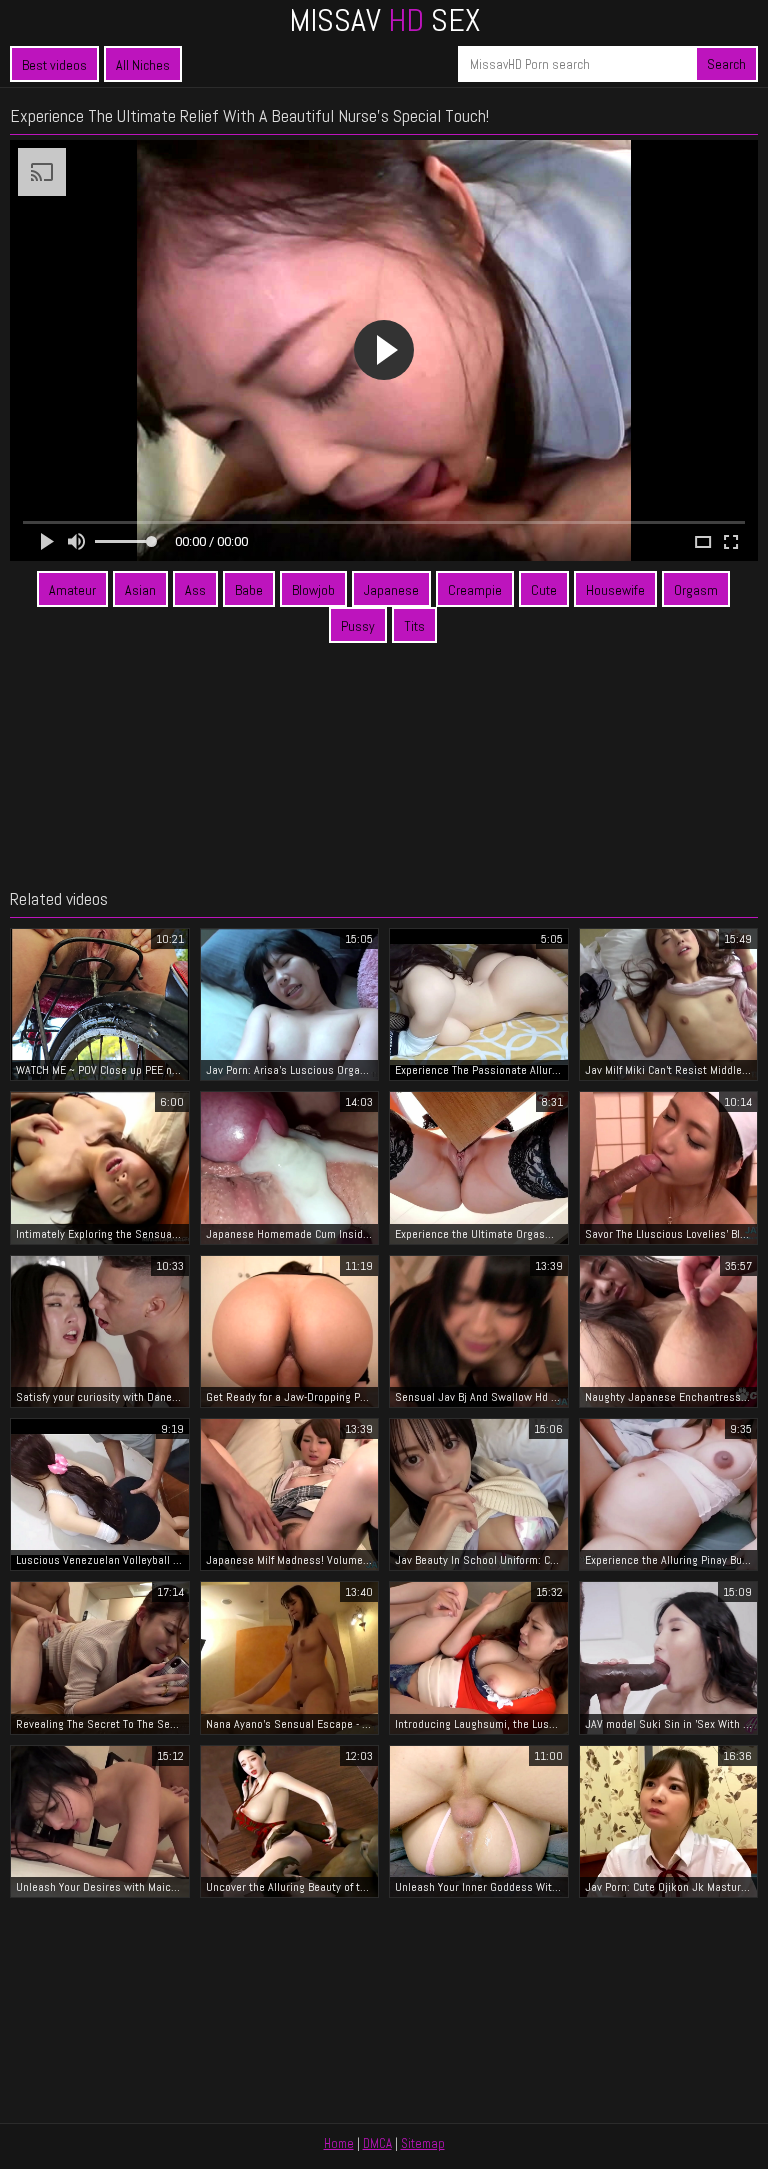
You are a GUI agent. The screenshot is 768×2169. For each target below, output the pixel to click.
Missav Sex (384, 20)
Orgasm (696, 590)
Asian (140, 590)
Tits (414, 626)
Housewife (615, 590)
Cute (544, 590)
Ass (195, 590)
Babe (249, 590)
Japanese (391, 590)
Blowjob (313, 590)
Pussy (358, 626)
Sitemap (423, 2143)
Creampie (475, 590)
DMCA (377, 2143)
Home (339, 2143)
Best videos (54, 65)
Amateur (72, 590)
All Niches (143, 65)
